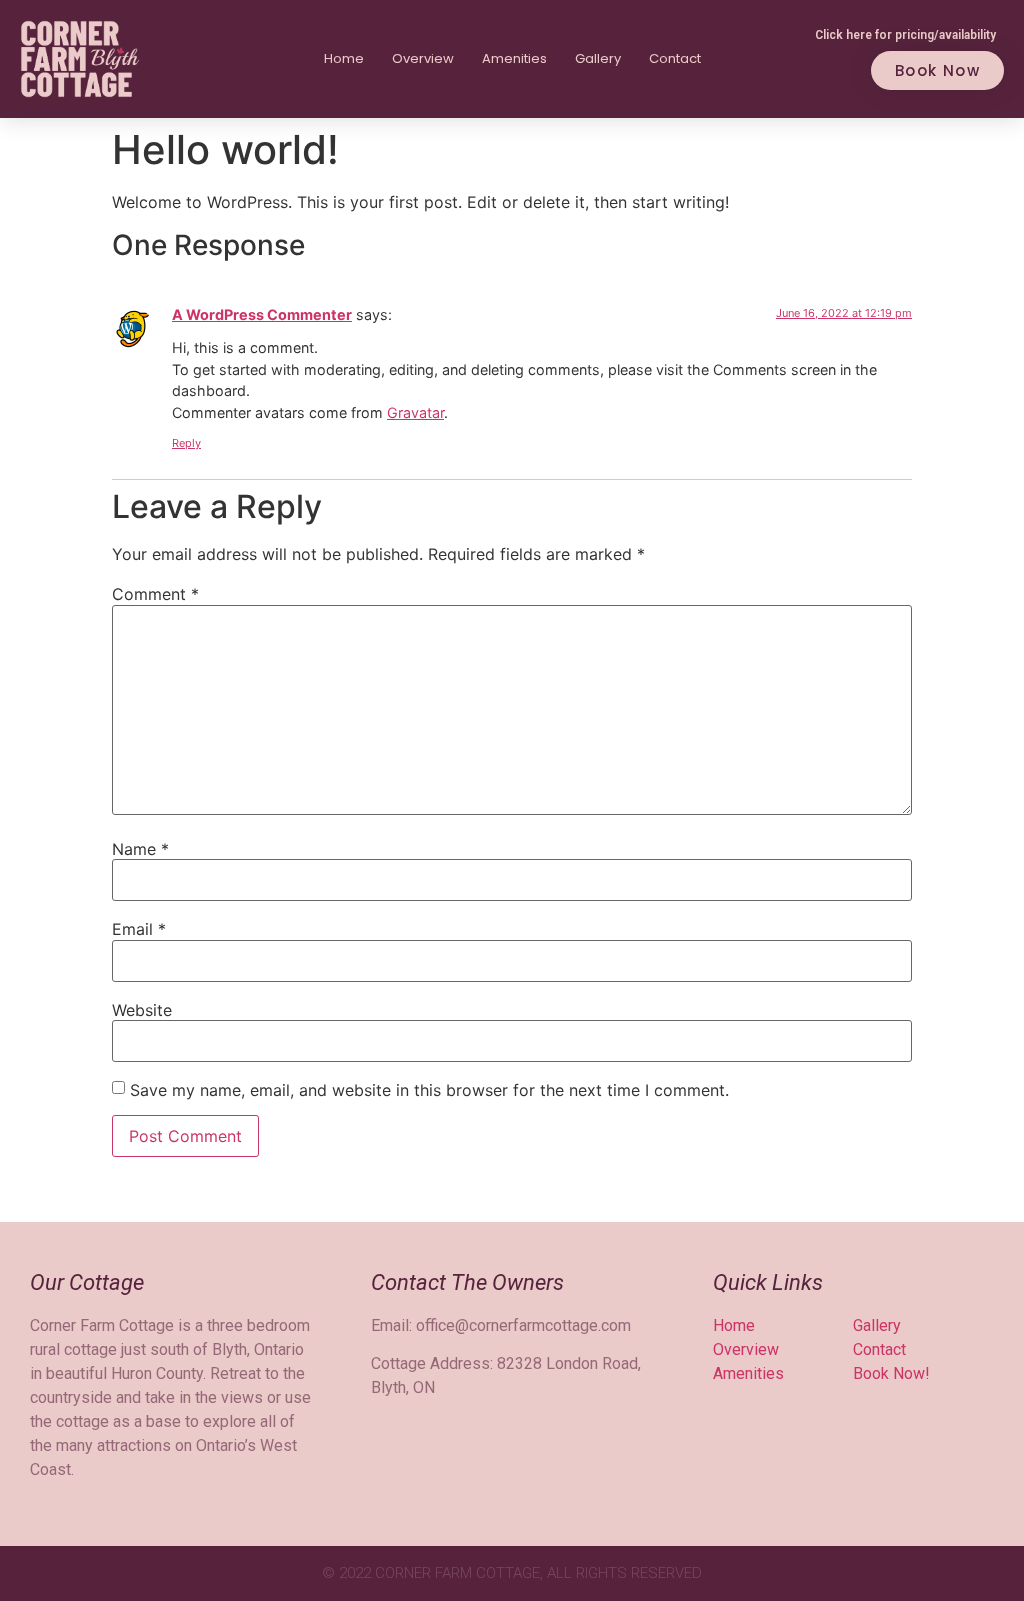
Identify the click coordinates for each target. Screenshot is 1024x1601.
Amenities (514, 58)
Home (344, 58)
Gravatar (415, 412)
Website (142, 1010)
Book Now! (891, 1373)
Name (140, 849)
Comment (155, 594)
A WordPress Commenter (262, 314)
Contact (675, 58)
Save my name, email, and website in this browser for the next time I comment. (429, 1090)
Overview (423, 58)
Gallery (598, 58)
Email (139, 929)
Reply (186, 443)
